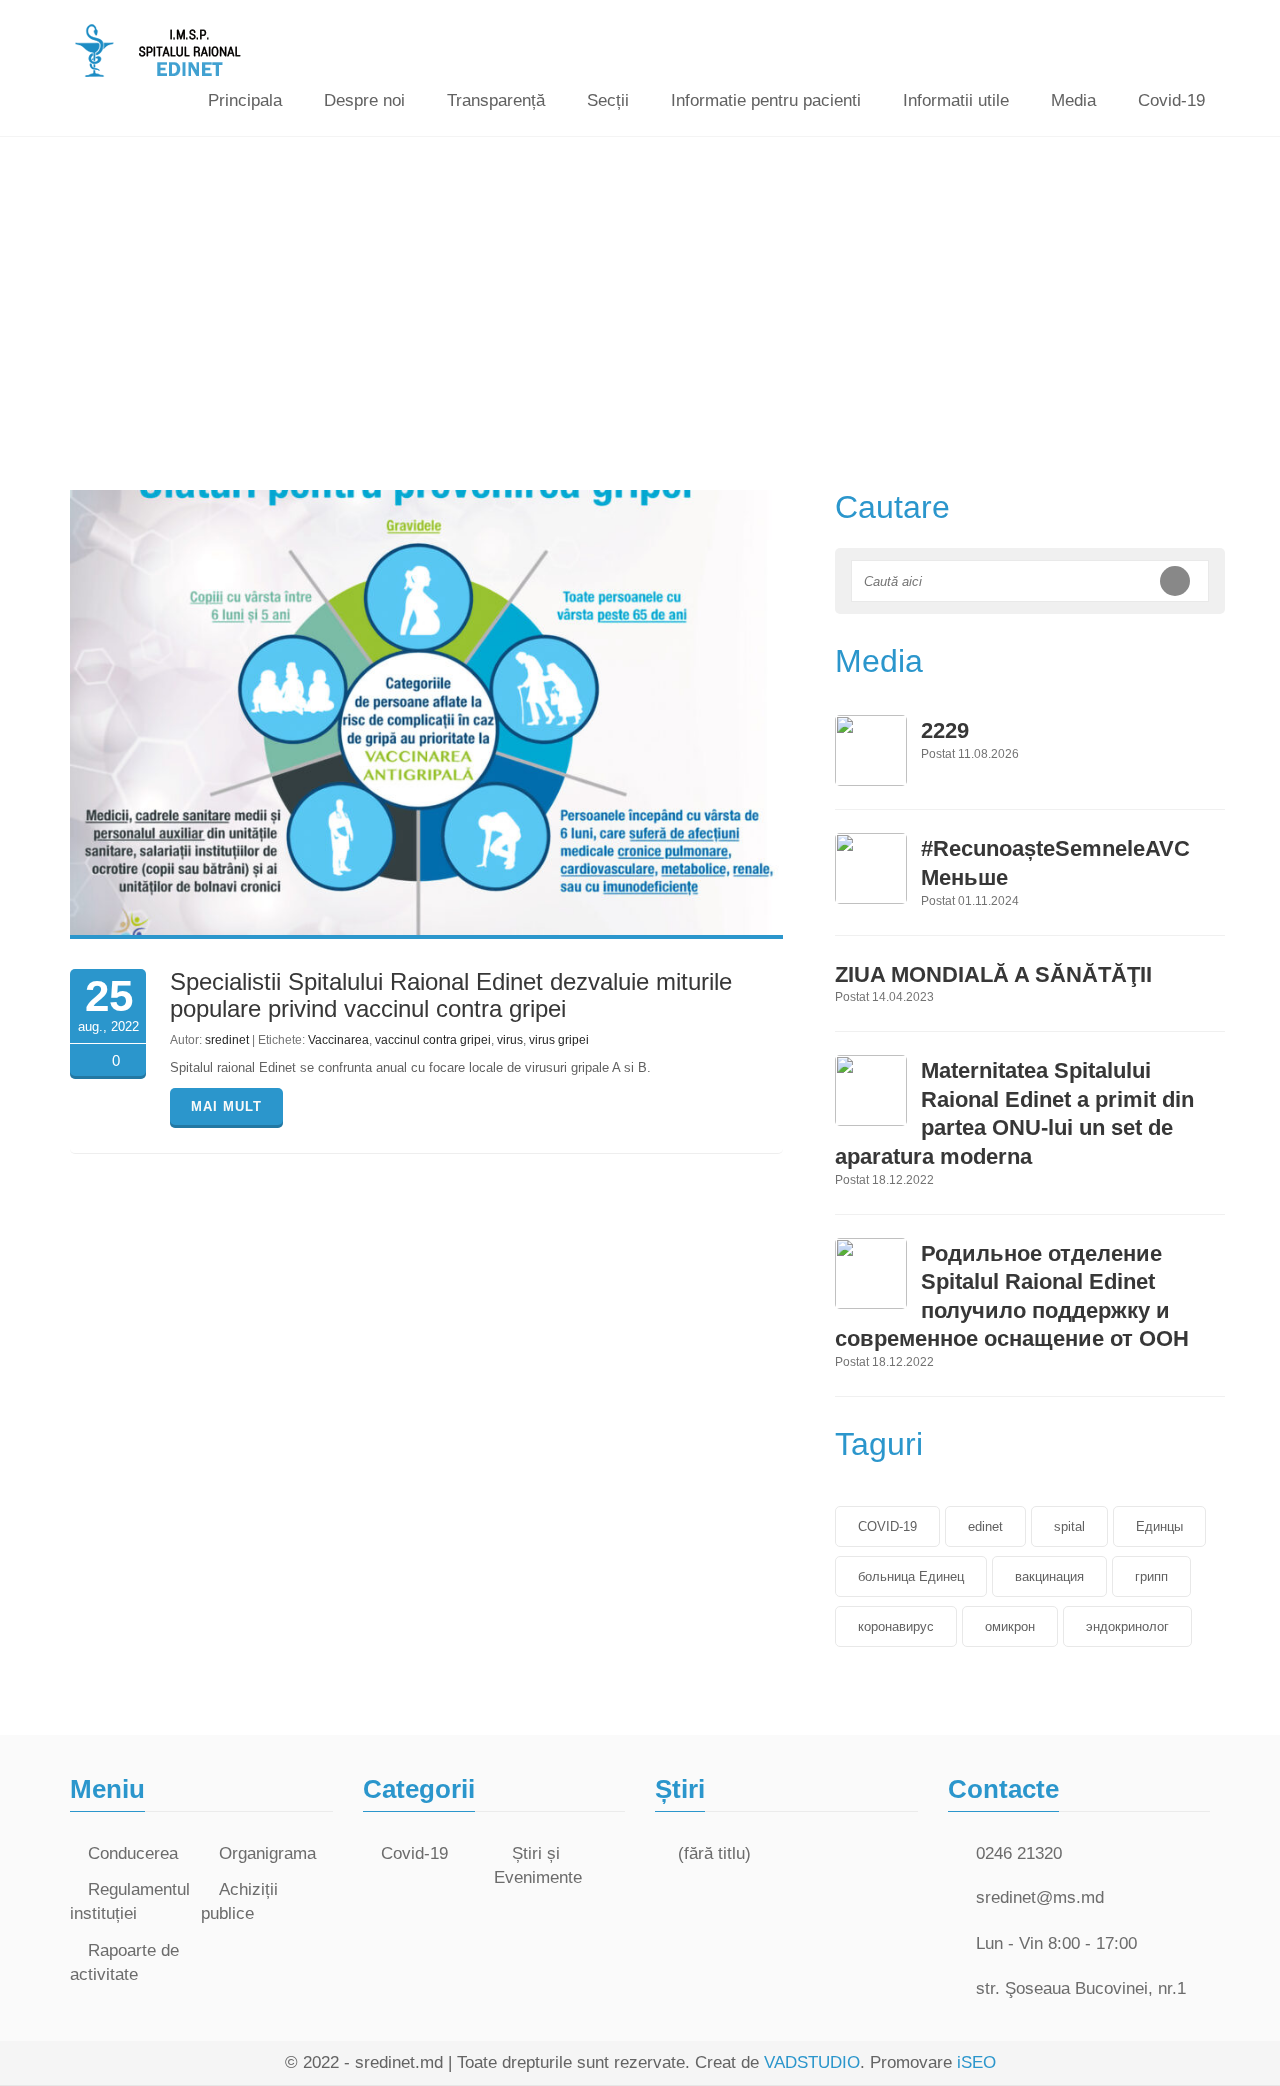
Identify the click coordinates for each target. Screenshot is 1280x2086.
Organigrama (267, 1853)
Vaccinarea (338, 1040)
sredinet (227, 1040)
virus (510, 1040)
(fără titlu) (714, 1853)
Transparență (496, 100)
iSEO (976, 2062)
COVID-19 (887, 1526)
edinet (985, 1526)
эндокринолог (1127, 1626)
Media (1073, 100)
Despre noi (364, 100)
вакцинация (1049, 1576)
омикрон (1010, 1626)
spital (1069, 1526)
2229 (945, 730)
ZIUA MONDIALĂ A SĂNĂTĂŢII (993, 974)
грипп (1151, 1576)
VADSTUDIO (812, 2062)
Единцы (1159, 1526)
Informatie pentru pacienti (766, 100)
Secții (608, 100)
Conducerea (133, 1853)
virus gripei (559, 1040)
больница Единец (911, 1576)
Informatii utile (956, 100)
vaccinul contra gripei (433, 1040)
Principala (245, 100)
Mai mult (226, 1106)
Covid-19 (1171, 100)
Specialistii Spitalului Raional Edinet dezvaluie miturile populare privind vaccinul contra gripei (451, 994)
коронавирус (896, 1626)
